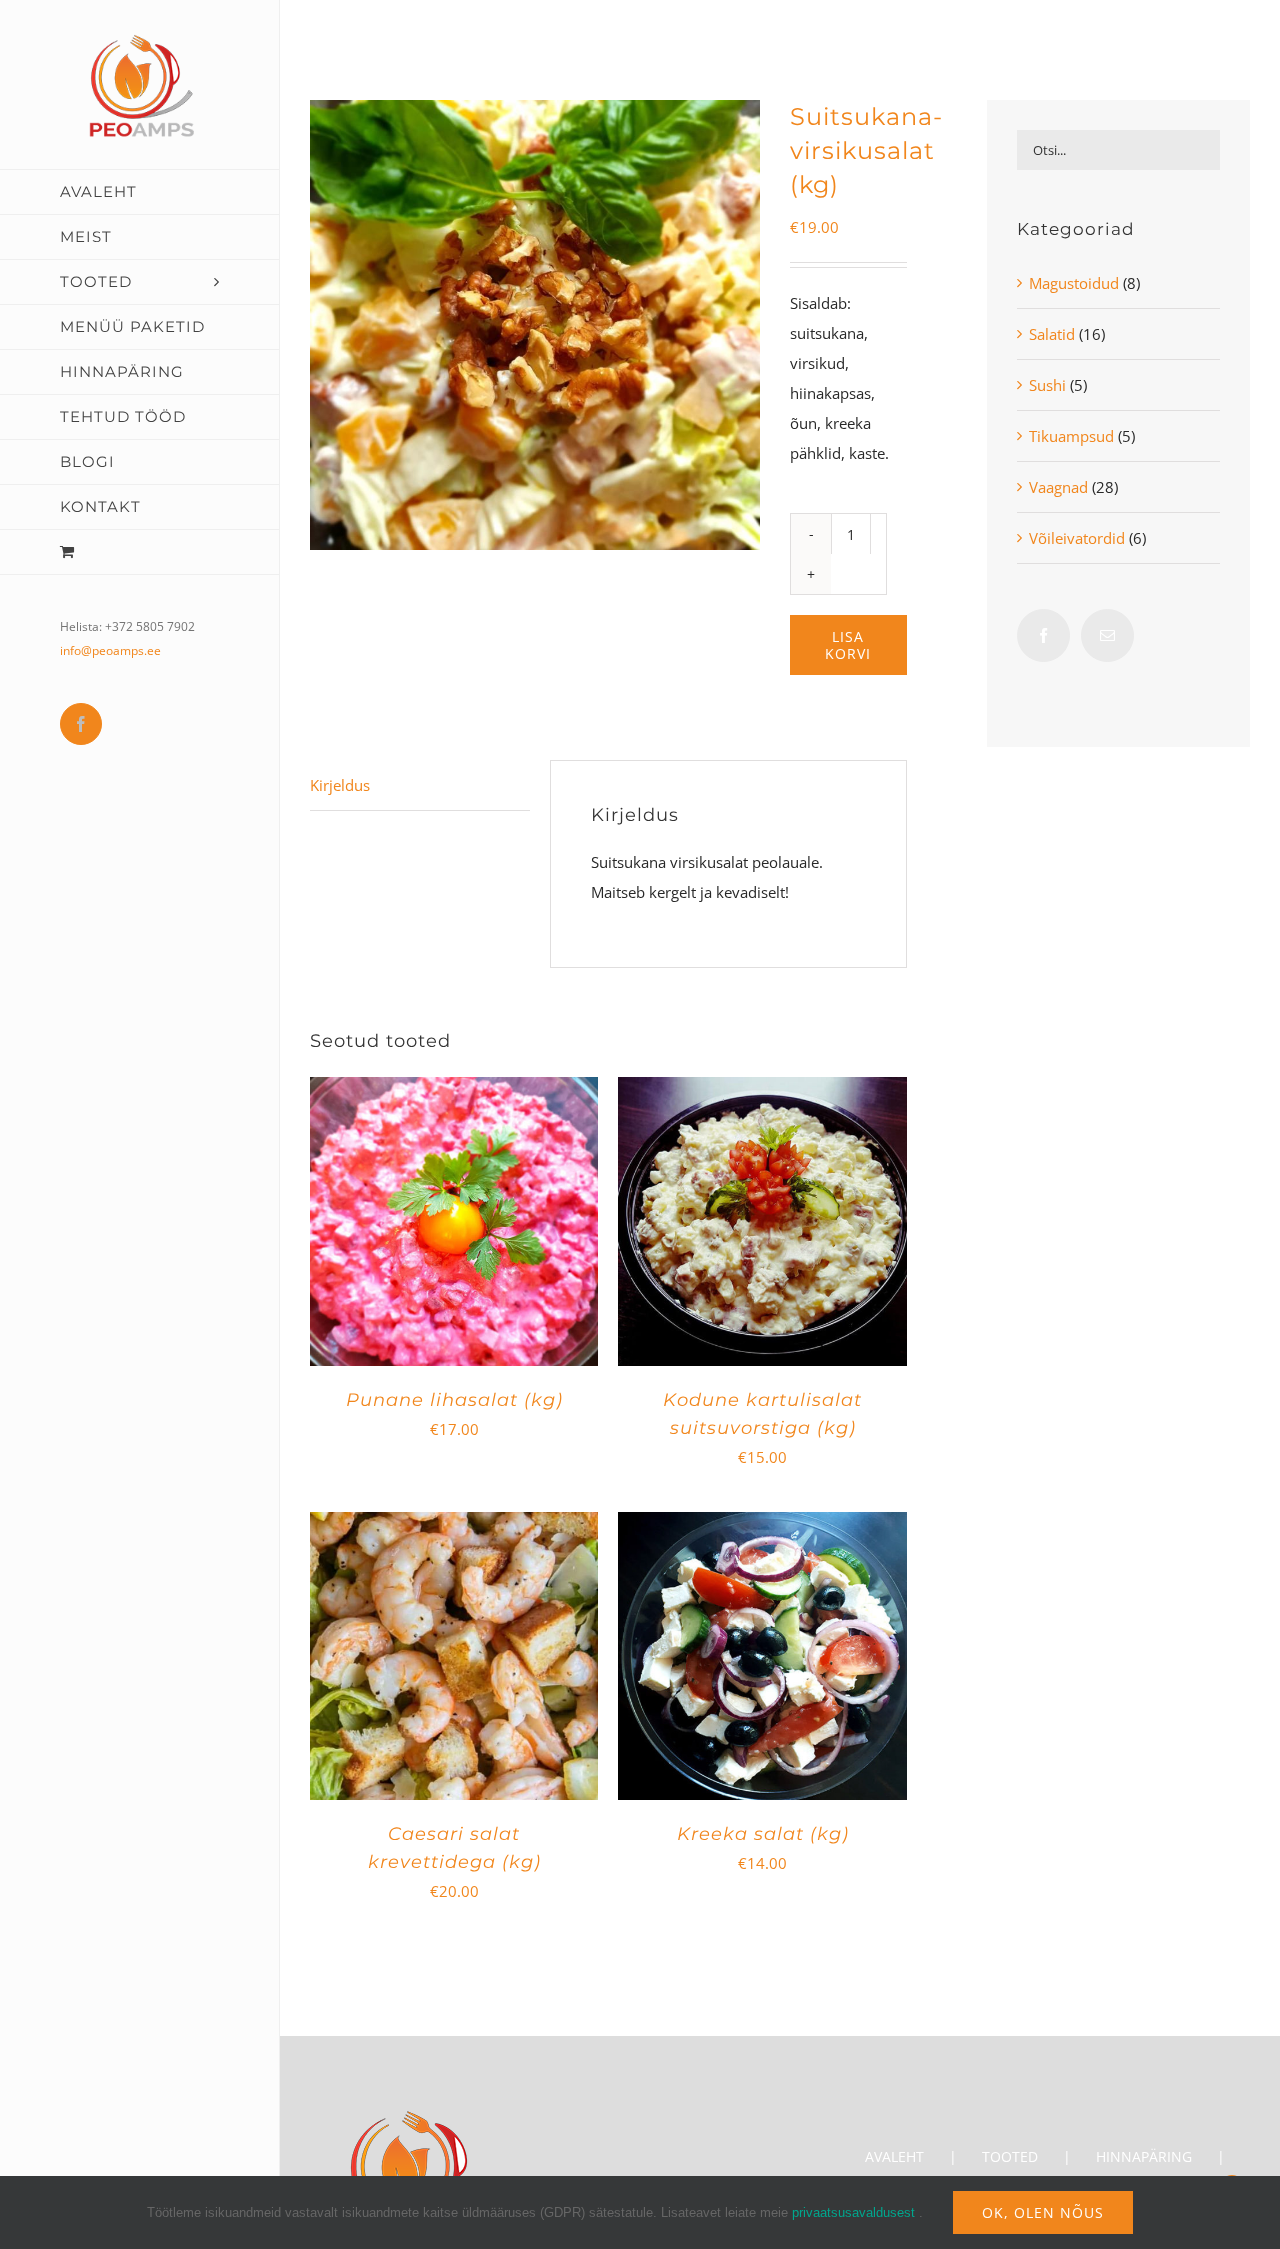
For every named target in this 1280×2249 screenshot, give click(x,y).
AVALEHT (894, 2156)
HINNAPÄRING (1144, 2156)
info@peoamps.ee (110, 650)
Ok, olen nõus (1043, 2212)
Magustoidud (1074, 283)
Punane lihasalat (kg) (454, 1400)
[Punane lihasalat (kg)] (454, 1092)
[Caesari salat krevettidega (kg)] (454, 1527)
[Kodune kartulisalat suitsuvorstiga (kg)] (762, 1092)
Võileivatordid (1077, 538)
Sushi (1047, 385)
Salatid (1052, 334)
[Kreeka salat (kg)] (762, 1527)
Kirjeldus (340, 785)
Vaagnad (1058, 487)
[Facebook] (1043, 635)
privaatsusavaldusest (853, 2212)
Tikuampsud (1071, 436)
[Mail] (1107, 635)
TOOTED (1010, 2156)
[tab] (420, 785)
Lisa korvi (848, 645)
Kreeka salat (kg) (763, 1834)
